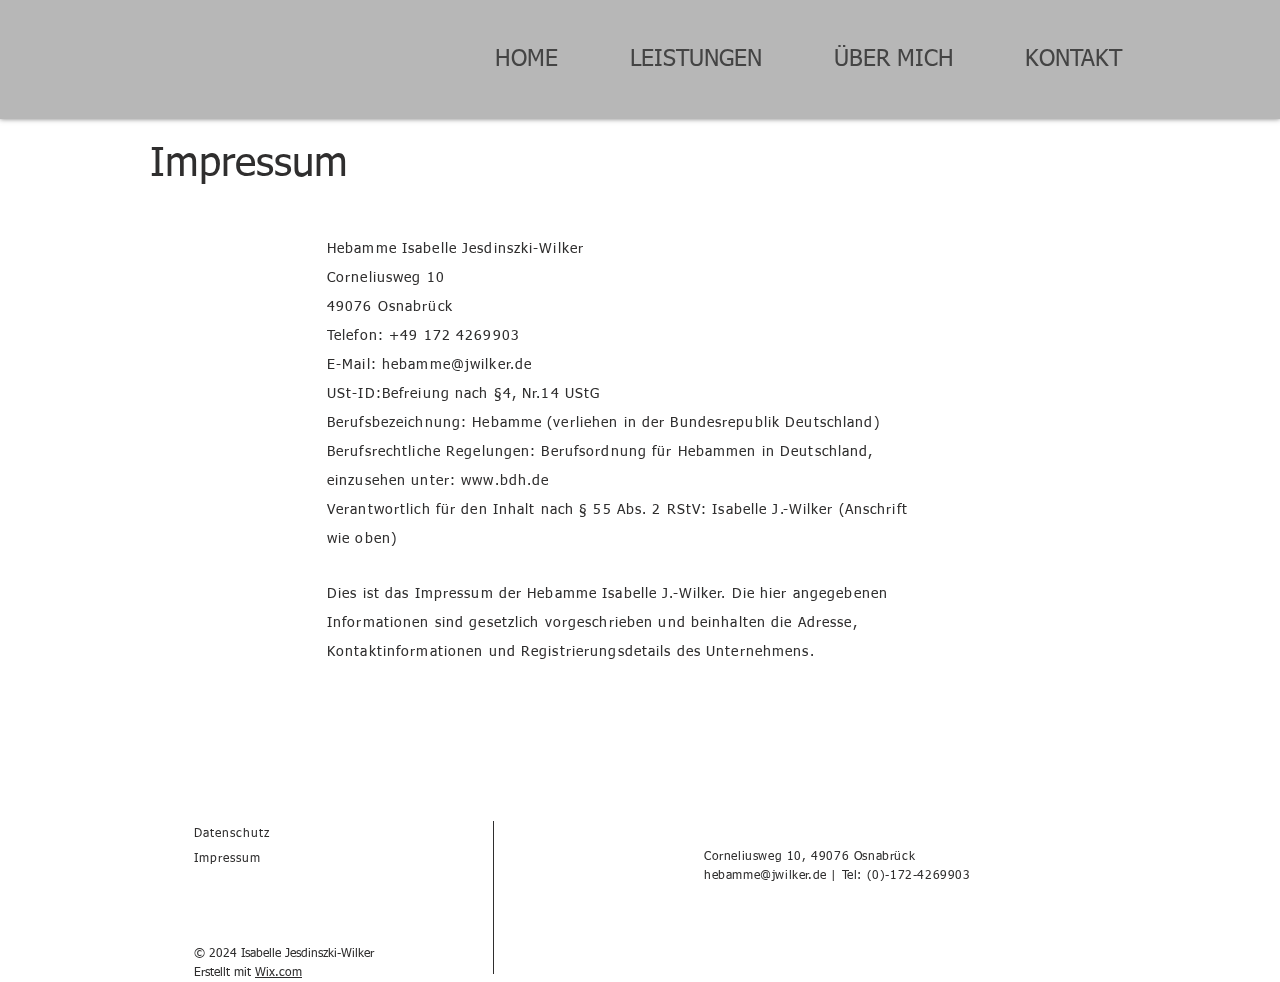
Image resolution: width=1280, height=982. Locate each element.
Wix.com (278, 973)
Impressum (227, 859)
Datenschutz (232, 834)
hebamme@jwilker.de (765, 876)
